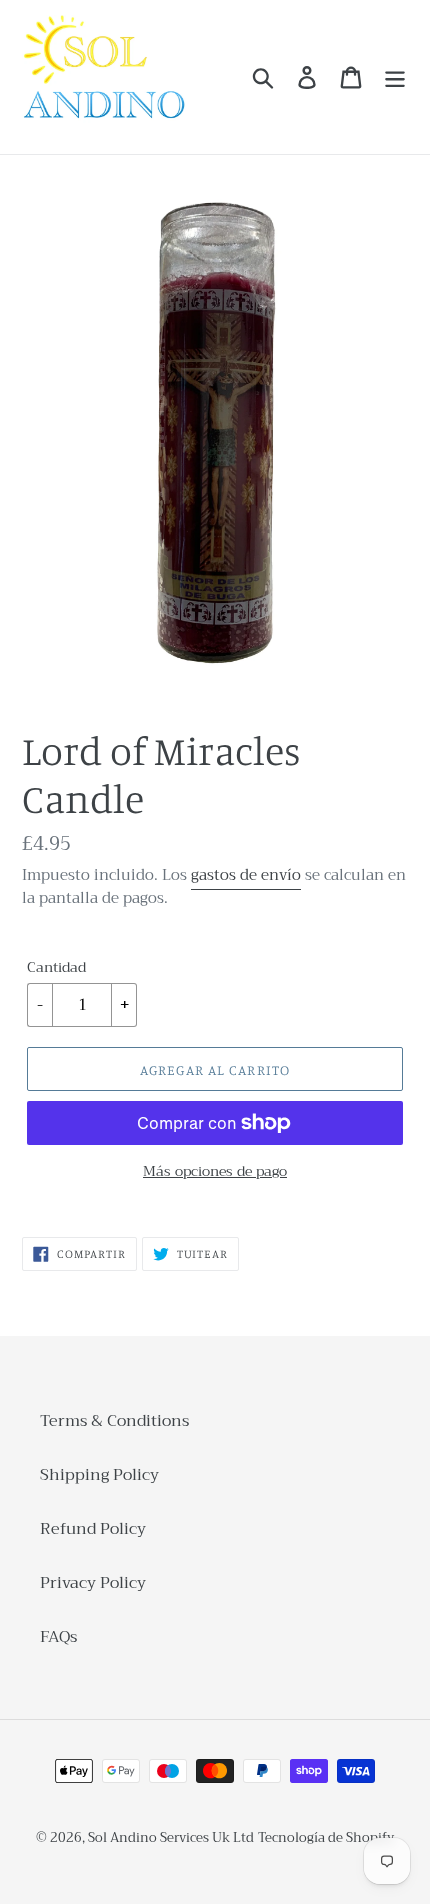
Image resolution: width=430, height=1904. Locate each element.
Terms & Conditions (114, 1421)
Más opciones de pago (215, 1171)
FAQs (58, 1637)
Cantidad (56, 967)
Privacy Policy (93, 1583)
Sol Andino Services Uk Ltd (171, 1837)
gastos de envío (246, 875)
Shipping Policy (99, 1475)
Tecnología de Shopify (326, 1837)
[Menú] (395, 77)
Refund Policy (93, 1529)
